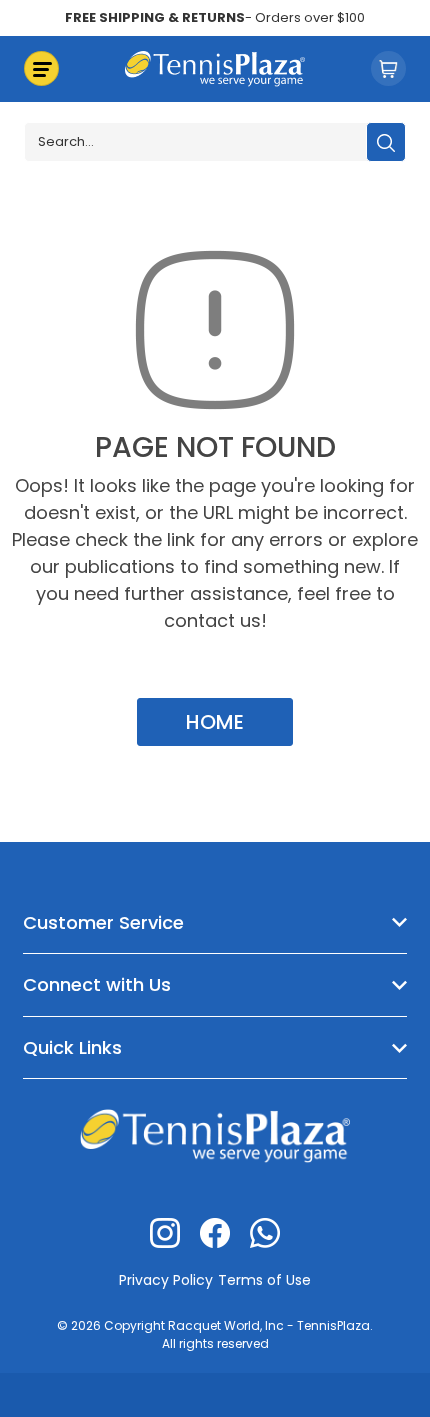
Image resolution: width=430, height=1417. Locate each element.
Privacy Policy (166, 1280)
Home (215, 722)
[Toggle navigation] (41, 68)
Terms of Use (264, 1280)
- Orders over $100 (215, 17)
